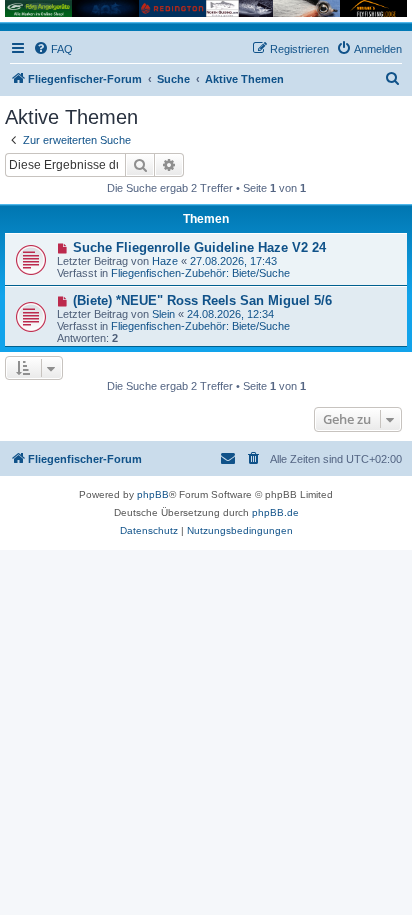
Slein (163, 314)
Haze (165, 261)
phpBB (153, 494)
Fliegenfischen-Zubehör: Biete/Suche (200, 273)
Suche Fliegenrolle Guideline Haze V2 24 (199, 247)
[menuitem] (53, 49)
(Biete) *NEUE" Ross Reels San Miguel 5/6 (202, 300)
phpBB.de (275, 512)
